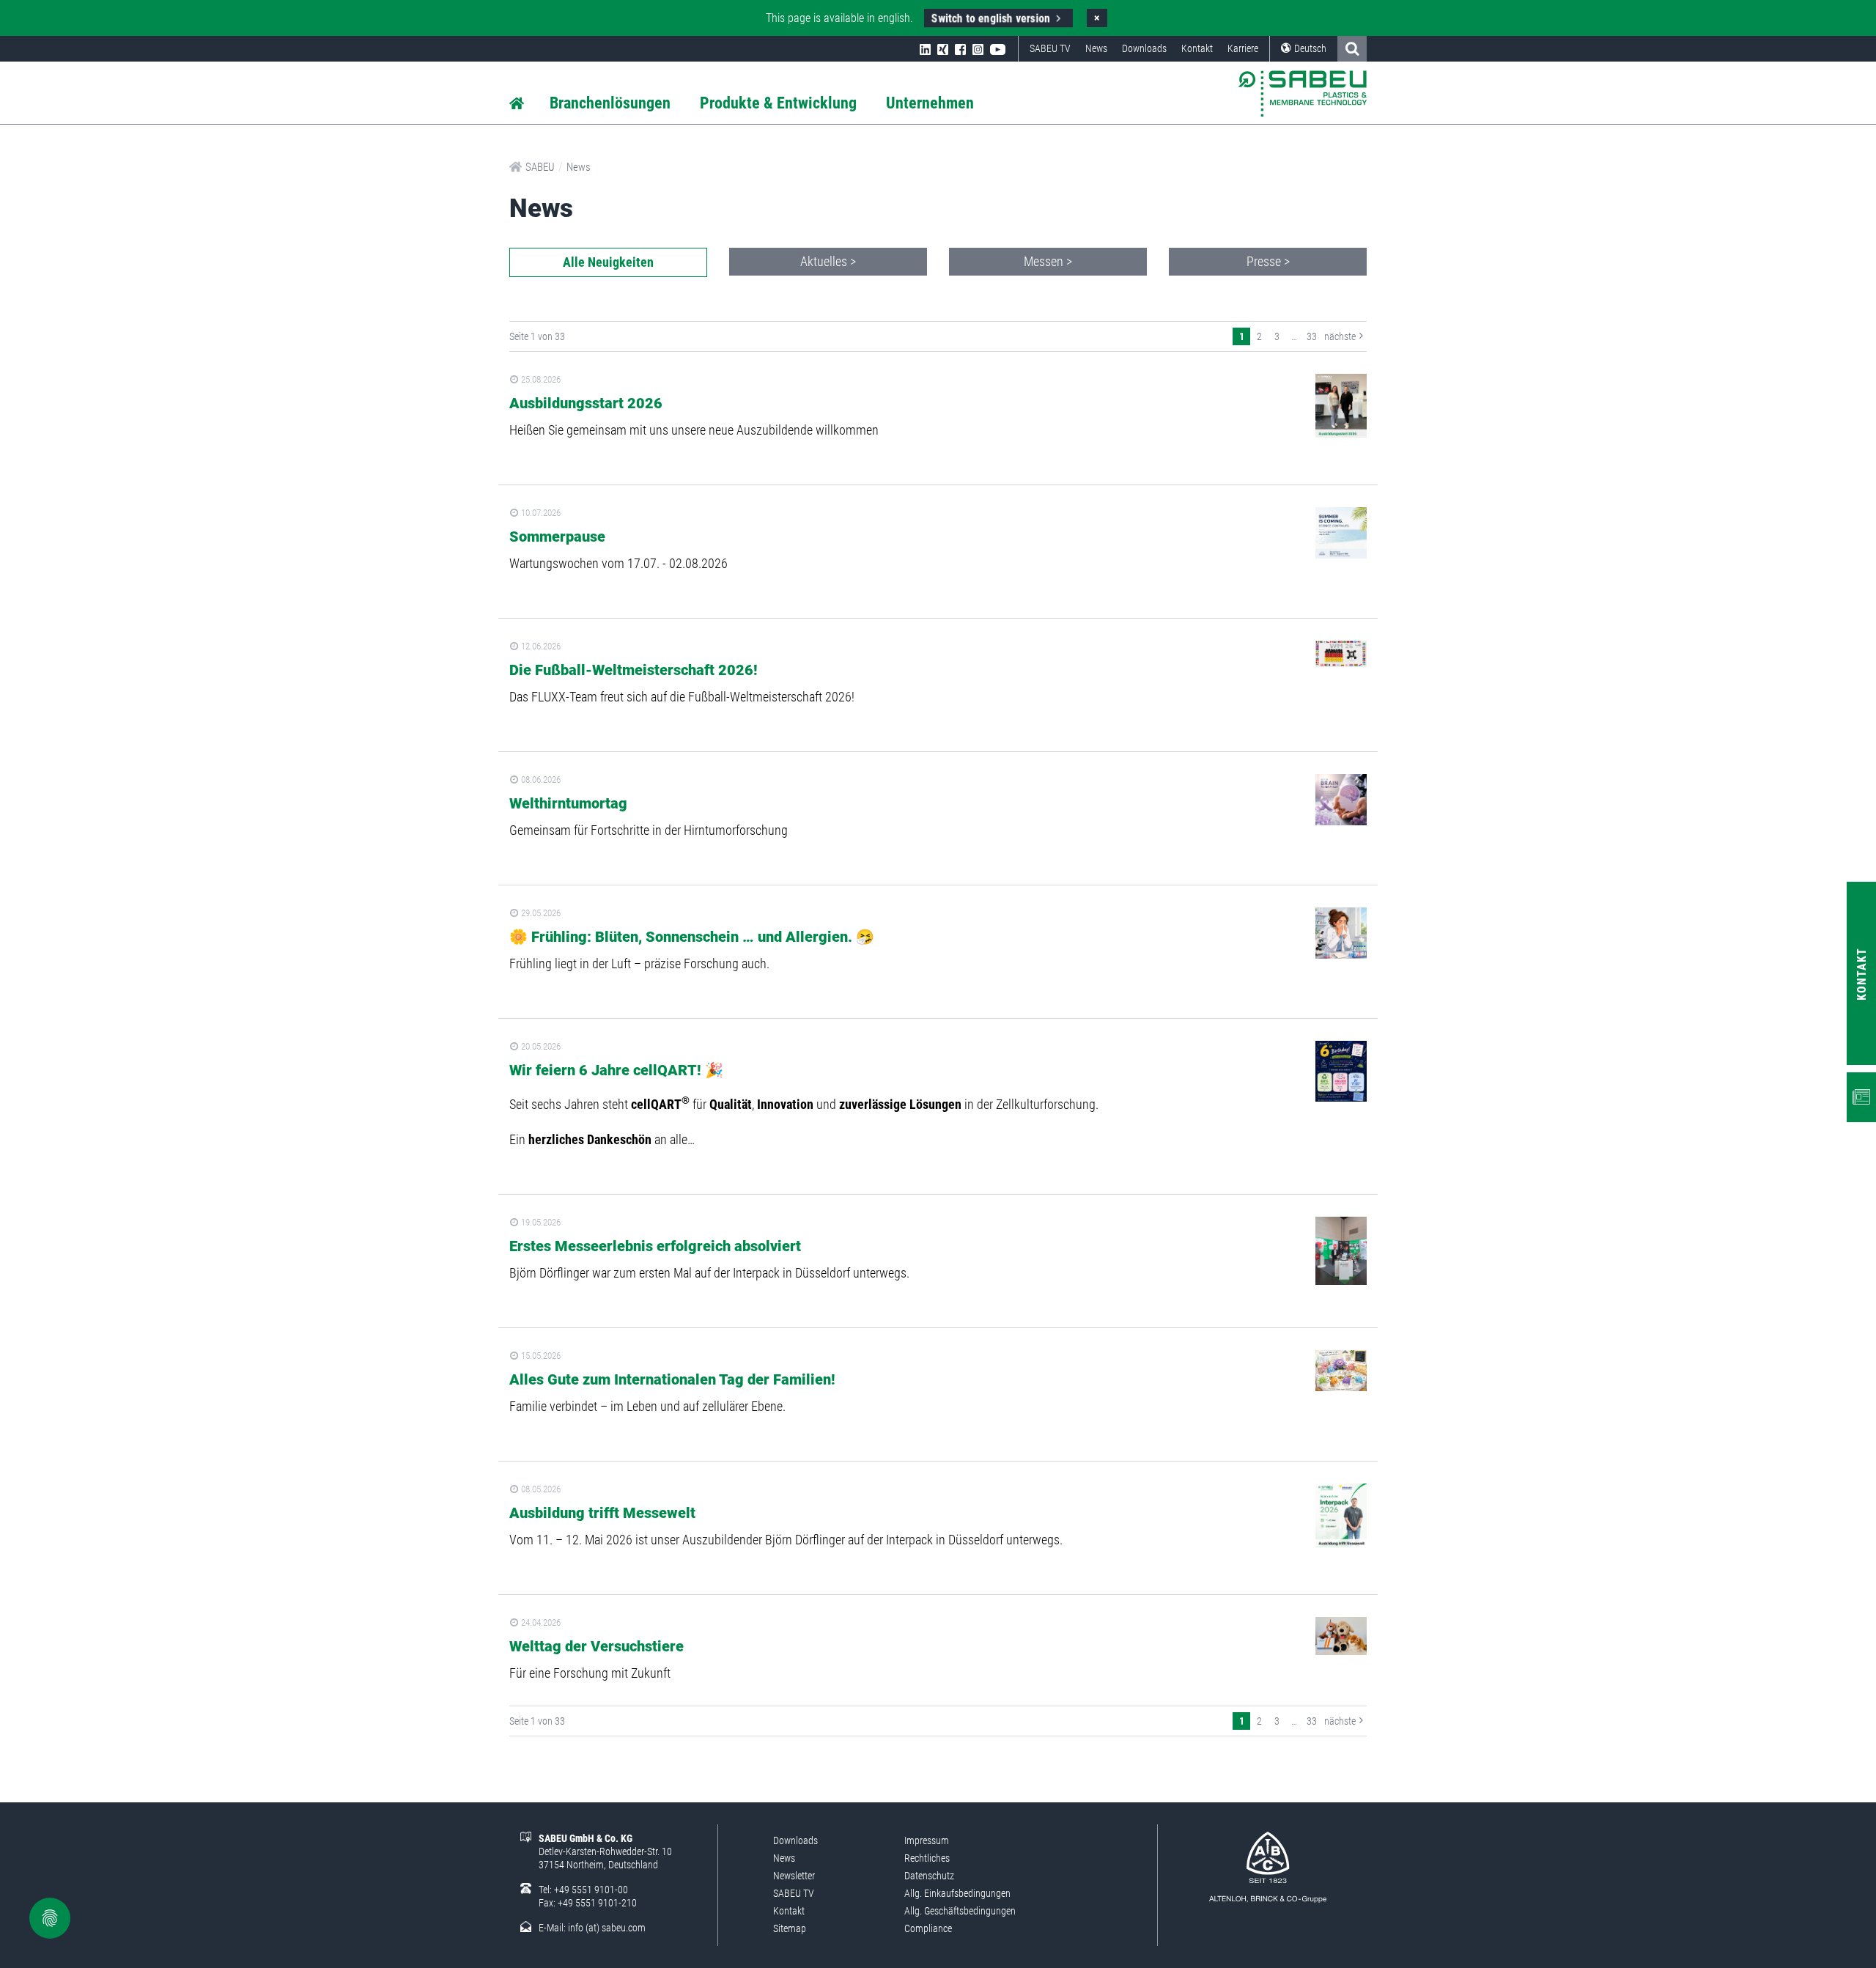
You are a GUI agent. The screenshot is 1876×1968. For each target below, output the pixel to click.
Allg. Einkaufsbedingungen (957, 1893)
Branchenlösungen (610, 103)
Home (517, 104)
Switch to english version (991, 18)
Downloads (1144, 48)
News (1096, 48)
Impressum (927, 1840)
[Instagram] (978, 48)
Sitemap (790, 1928)
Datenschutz (929, 1876)
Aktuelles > (828, 261)
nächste (1340, 336)
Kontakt (1197, 48)
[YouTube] (998, 48)
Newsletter (794, 1876)
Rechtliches (927, 1858)
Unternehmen (930, 103)
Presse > (1268, 261)
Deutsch (1310, 48)
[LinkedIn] (925, 48)
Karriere (1243, 48)
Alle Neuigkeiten (608, 262)
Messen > (1048, 261)
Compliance (928, 1928)
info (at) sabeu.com (607, 1928)
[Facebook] (960, 48)
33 (1312, 336)
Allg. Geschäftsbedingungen (960, 1911)
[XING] (943, 48)
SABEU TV (1050, 48)
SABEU (540, 167)
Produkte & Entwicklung (778, 103)
